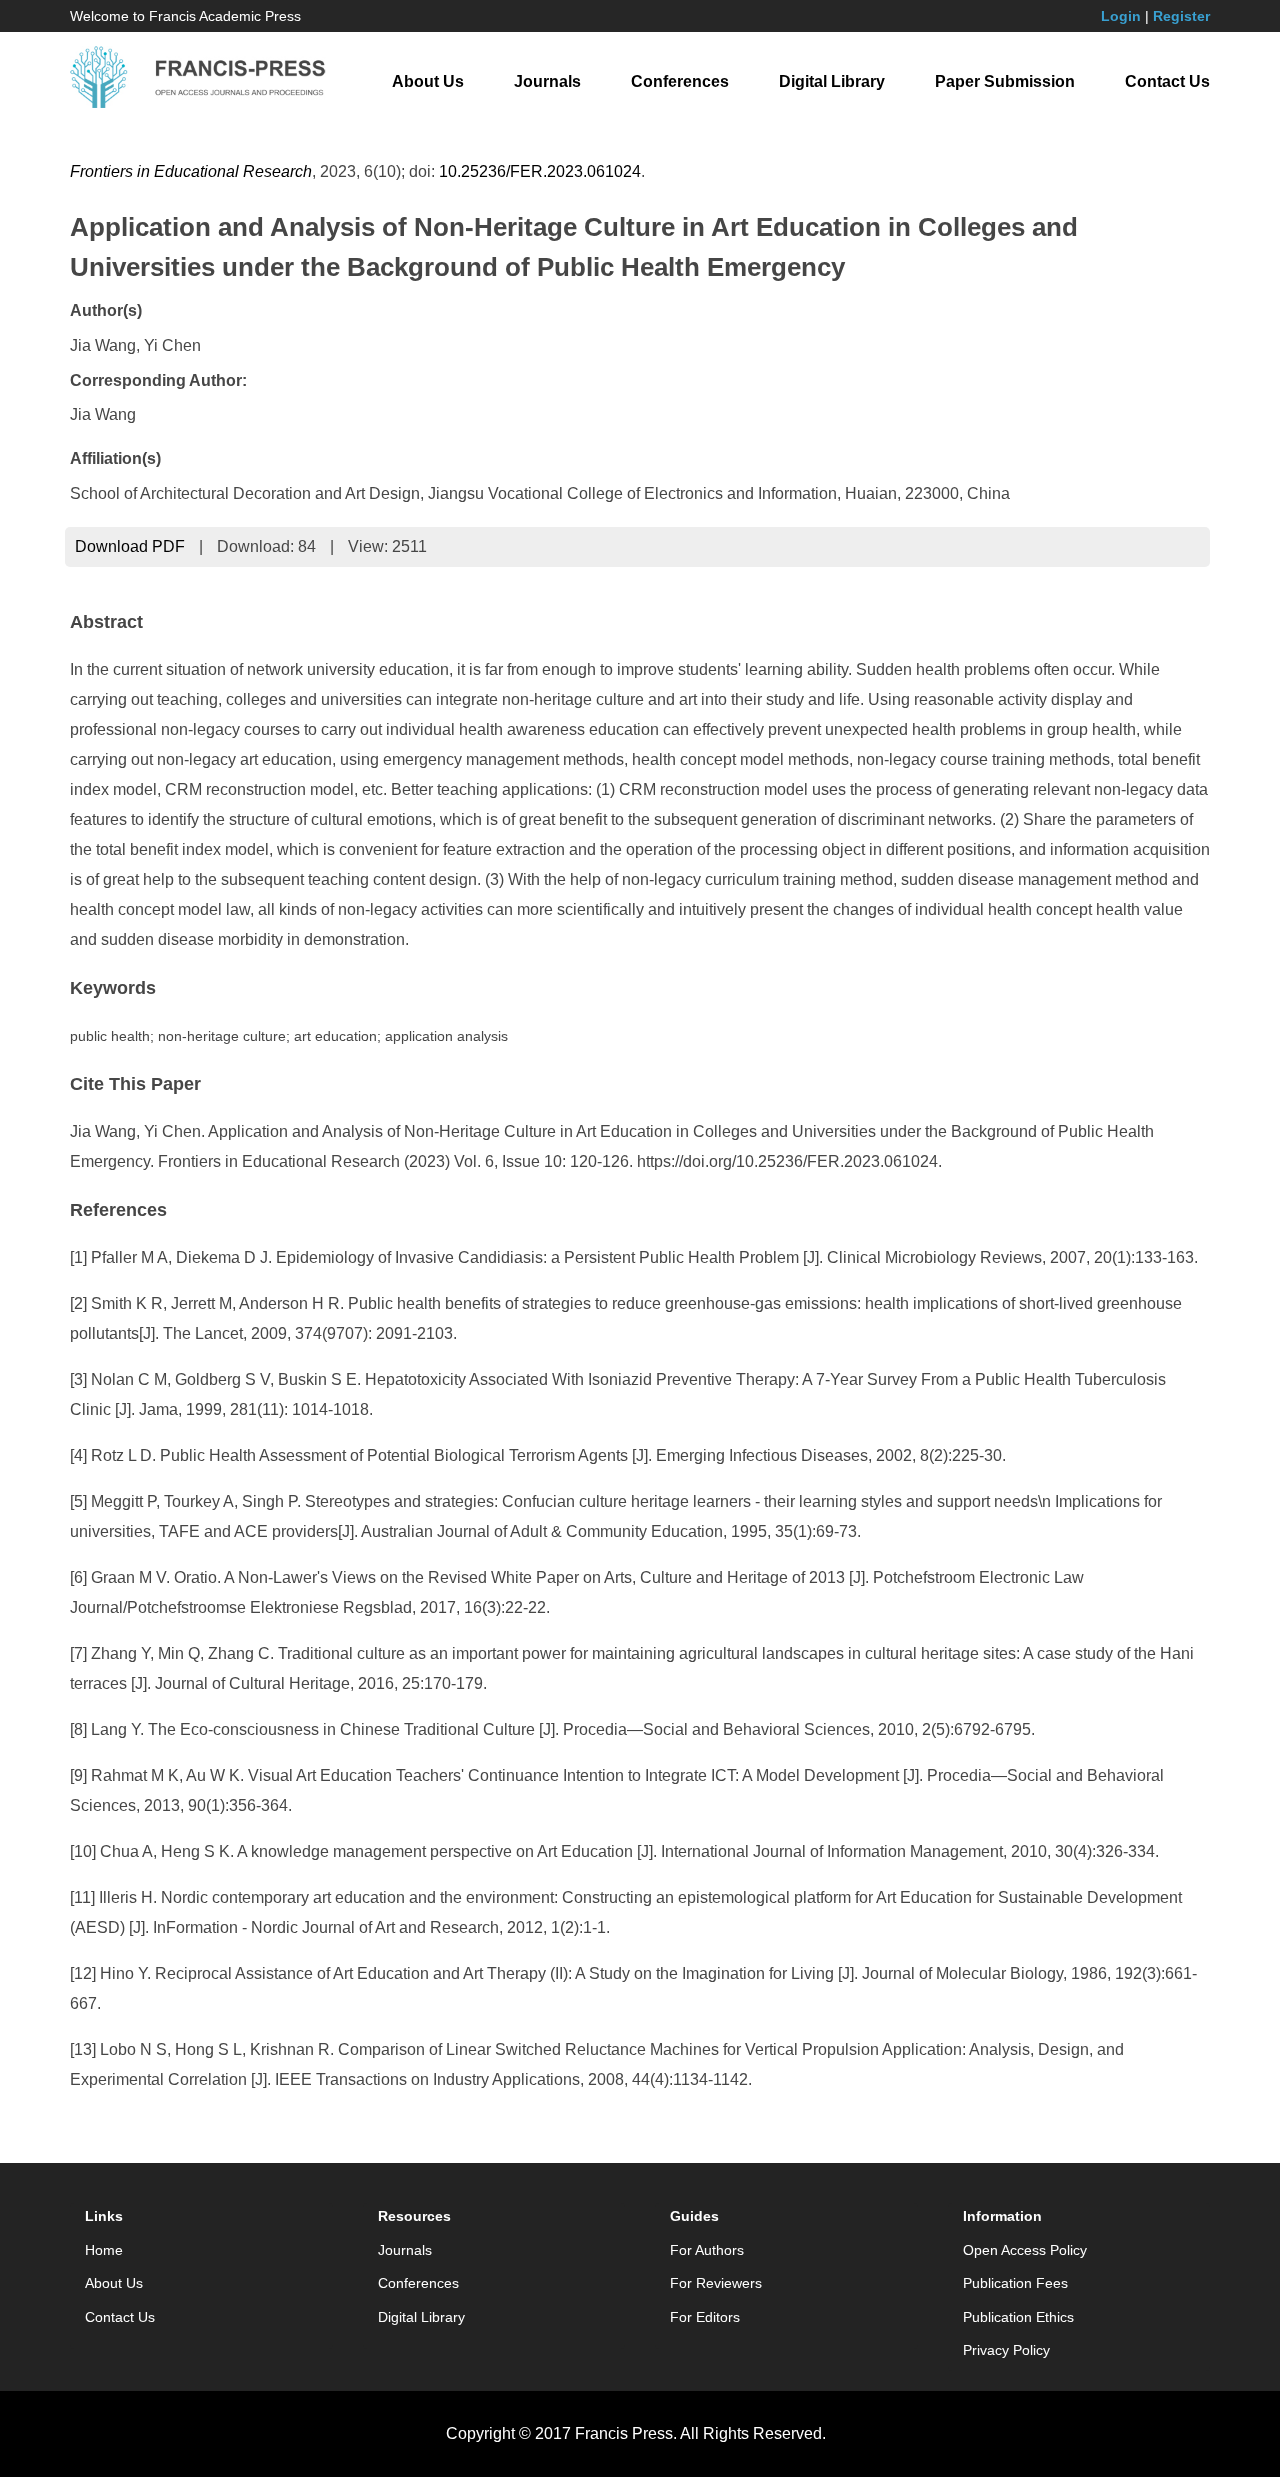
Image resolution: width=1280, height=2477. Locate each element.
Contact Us (1167, 81)
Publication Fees (1015, 2283)
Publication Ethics (1018, 2317)
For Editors (705, 2317)
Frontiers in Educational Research (191, 171)
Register (1181, 16)
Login (1121, 16)
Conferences (680, 81)
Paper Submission (1005, 81)
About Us (428, 81)
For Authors (707, 2250)
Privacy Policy (1006, 2350)
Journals (547, 81)
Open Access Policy (1025, 2250)
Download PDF (130, 546)
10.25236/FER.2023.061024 (540, 171)
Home (104, 2250)
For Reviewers (716, 2283)
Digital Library (832, 81)
